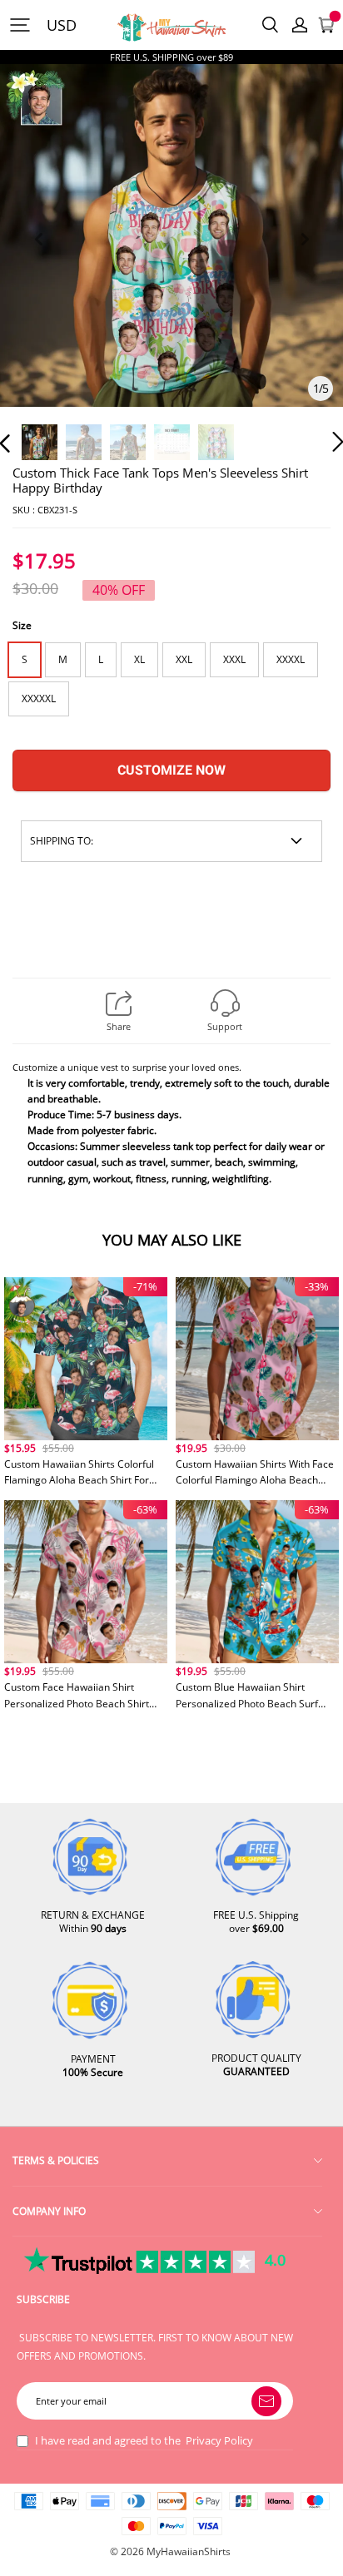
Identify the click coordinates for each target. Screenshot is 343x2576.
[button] (38, 258)
